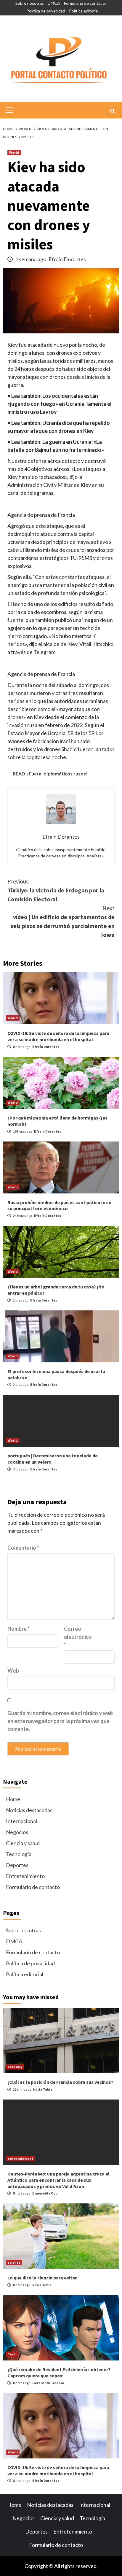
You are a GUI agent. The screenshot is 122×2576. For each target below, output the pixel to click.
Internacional (21, 1821)
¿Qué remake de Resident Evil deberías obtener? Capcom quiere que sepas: (59, 2372)
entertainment (20, 2158)
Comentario (23, 1548)
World (14, 152)
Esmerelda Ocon (46, 2193)
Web (13, 1671)
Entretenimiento (25, 1876)
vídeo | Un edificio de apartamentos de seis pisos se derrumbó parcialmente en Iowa (63, 921)
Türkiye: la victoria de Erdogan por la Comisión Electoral (56, 890)
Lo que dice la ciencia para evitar (42, 2278)
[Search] (112, 111)
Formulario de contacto (85, 3)
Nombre (19, 1629)
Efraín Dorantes (67, 259)
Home (13, 1799)
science (14, 2262)
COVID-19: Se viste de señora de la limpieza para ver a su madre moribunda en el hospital (58, 1036)
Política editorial (84, 11)
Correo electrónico (78, 1637)
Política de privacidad (46, 11)
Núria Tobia (43, 2089)
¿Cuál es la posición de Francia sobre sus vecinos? (60, 2082)
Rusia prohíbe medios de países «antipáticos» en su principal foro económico (59, 1205)
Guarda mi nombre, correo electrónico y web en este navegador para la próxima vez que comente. (60, 1721)
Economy (15, 2067)
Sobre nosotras (30, 3)
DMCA (54, 3)
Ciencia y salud (23, 1843)
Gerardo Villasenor (48, 2383)
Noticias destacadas (29, 1810)
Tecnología (19, 1854)
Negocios (17, 1832)
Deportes (17, 1865)
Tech (12, 2354)
